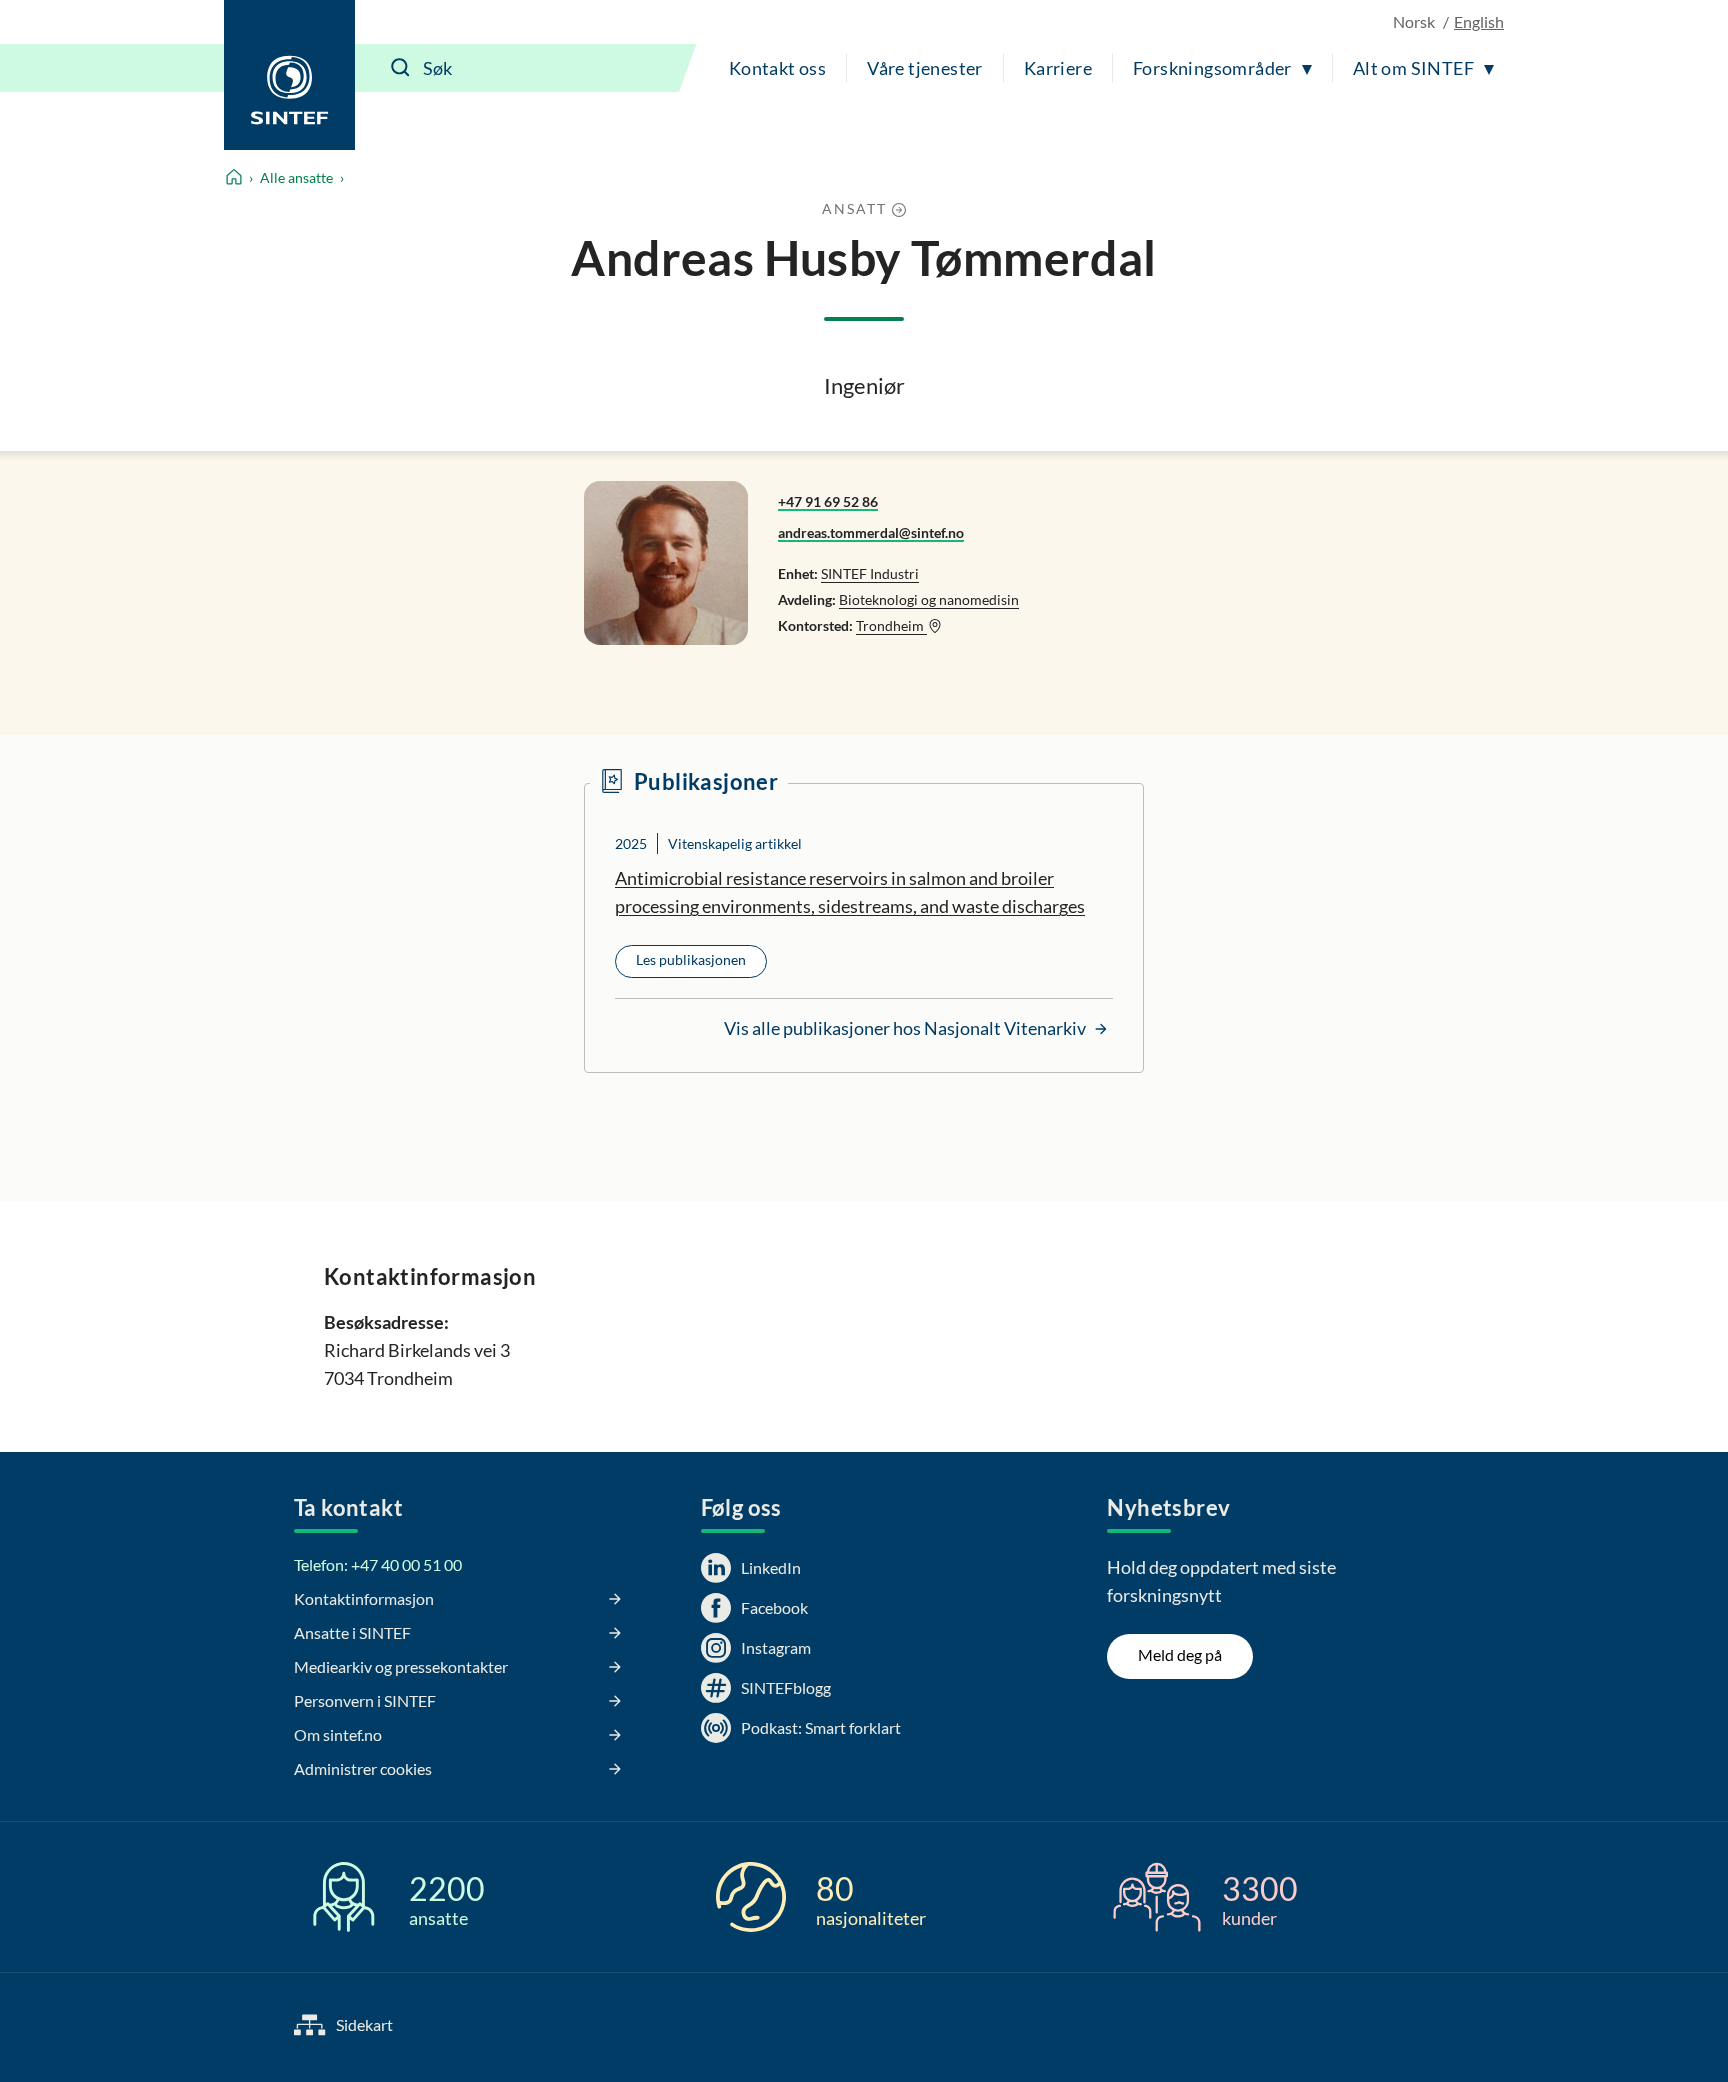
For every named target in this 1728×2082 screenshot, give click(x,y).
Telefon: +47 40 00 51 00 (378, 1564)
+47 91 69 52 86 (828, 501)
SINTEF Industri (870, 573)
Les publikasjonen (691, 959)
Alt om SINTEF (1413, 68)
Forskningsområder (1212, 68)
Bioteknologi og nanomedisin (929, 599)
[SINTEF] (289, 75)
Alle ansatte (296, 177)
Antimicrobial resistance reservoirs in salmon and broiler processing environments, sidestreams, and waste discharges (850, 892)
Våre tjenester (925, 68)
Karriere (1058, 68)
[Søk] (401, 68)
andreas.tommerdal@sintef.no (871, 532)
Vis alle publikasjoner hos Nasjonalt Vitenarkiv (906, 1028)
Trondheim (891, 625)
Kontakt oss (777, 68)
